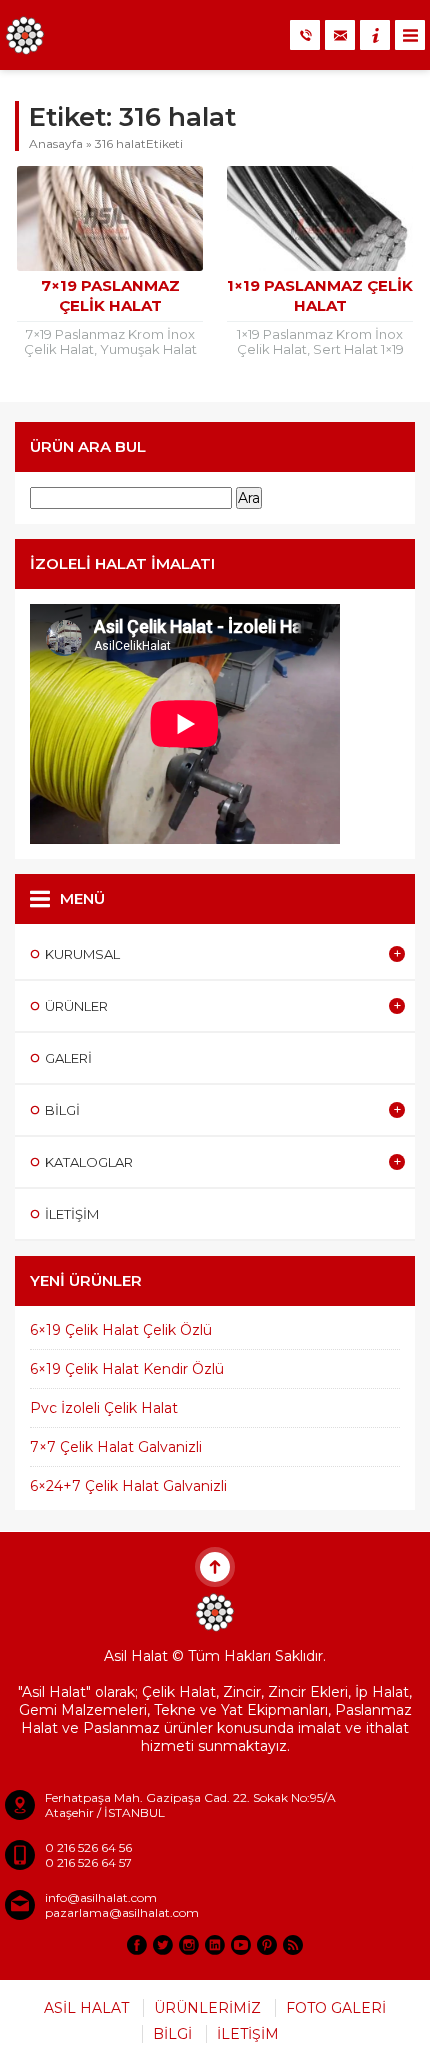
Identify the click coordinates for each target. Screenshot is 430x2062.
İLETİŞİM (248, 2034)
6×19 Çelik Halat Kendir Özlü (127, 1369)
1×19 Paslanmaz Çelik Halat (320, 295)
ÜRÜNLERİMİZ (207, 2008)
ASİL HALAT (86, 2008)
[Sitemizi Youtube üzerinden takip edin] (241, 1945)
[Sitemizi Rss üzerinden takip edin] (293, 1945)
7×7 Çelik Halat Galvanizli (116, 1447)
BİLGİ (172, 2034)
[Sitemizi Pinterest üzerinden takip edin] (267, 1945)
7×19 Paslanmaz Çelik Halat (110, 295)
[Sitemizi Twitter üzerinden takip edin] (163, 1945)
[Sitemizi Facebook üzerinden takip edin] (137, 1945)
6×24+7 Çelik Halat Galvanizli (128, 1486)
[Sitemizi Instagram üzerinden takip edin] (189, 1945)
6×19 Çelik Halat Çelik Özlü (121, 1330)
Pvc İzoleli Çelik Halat (104, 1408)
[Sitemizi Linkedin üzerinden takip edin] (215, 1945)
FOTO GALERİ (336, 2008)
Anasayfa (56, 143)
